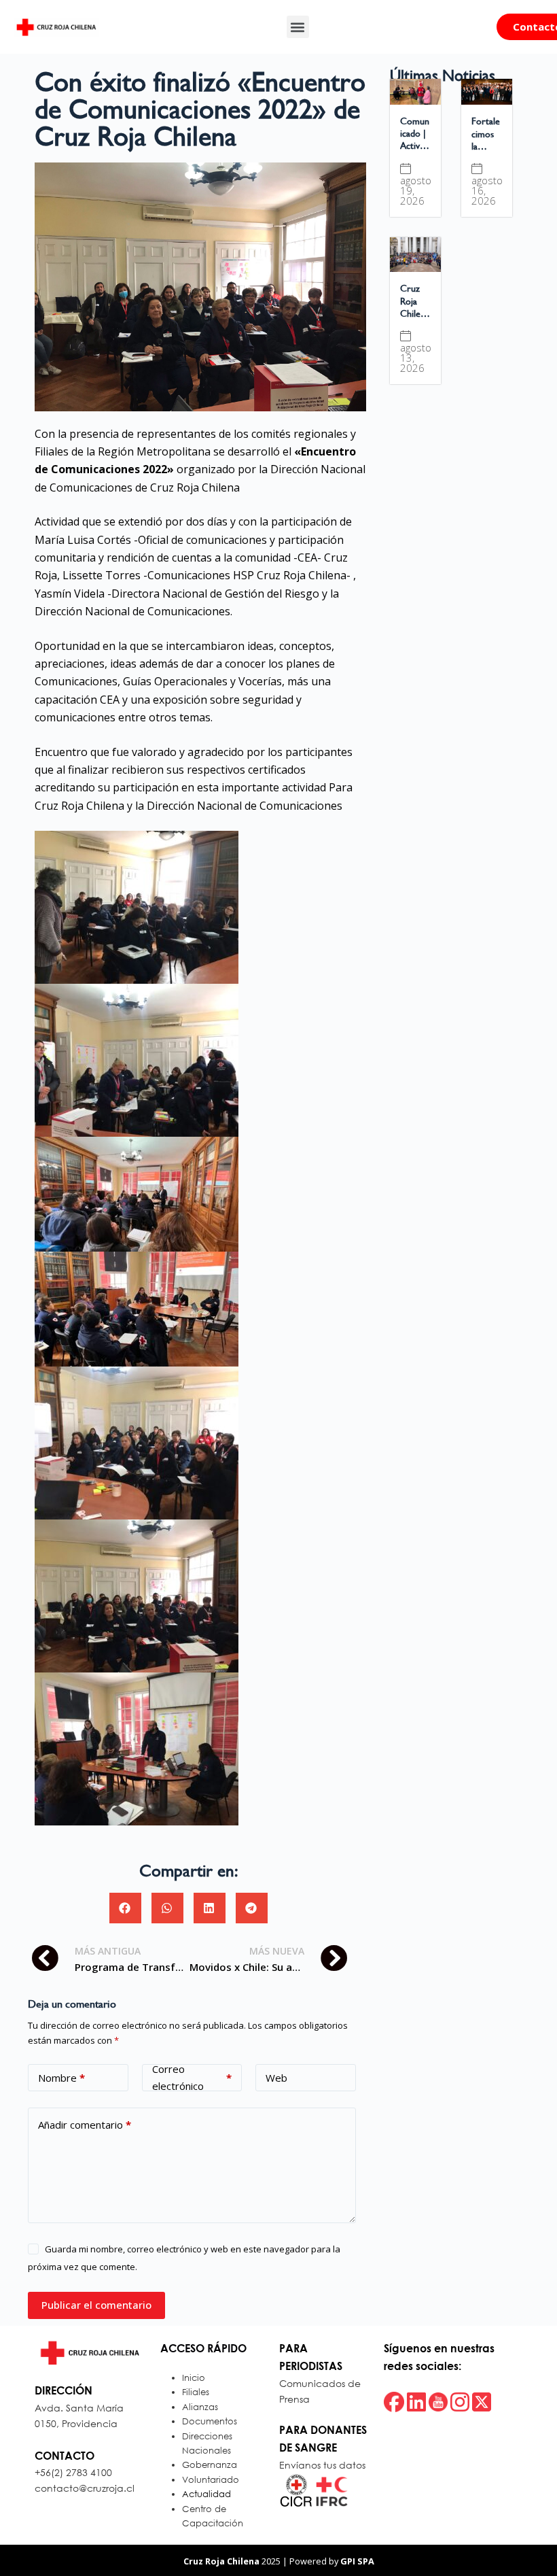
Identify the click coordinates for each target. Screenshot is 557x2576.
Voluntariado (211, 2480)
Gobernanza (210, 2465)
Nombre (61, 2078)
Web (276, 2078)
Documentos (210, 2421)
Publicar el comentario (96, 2305)
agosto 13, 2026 (416, 358)
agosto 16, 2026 (487, 191)
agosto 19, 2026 (416, 191)
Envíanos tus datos (322, 2465)
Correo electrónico (192, 2078)
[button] (298, 27)
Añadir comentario (85, 2125)
